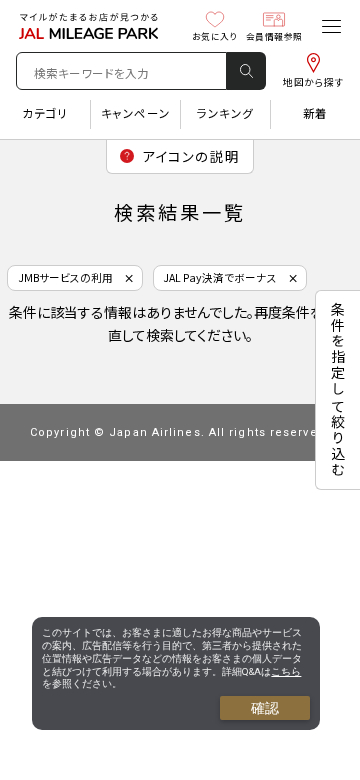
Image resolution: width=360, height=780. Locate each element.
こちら (286, 671)
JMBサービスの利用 (65, 277)
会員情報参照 (274, 36)
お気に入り (215, 36)
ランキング (225, 113)
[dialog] (176, 673)
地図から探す (313, 82)
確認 (265, 708)
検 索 (246, 71)
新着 (315, 113)
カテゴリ (44, 113)
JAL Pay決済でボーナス (220, 277)
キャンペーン (135, 113)
